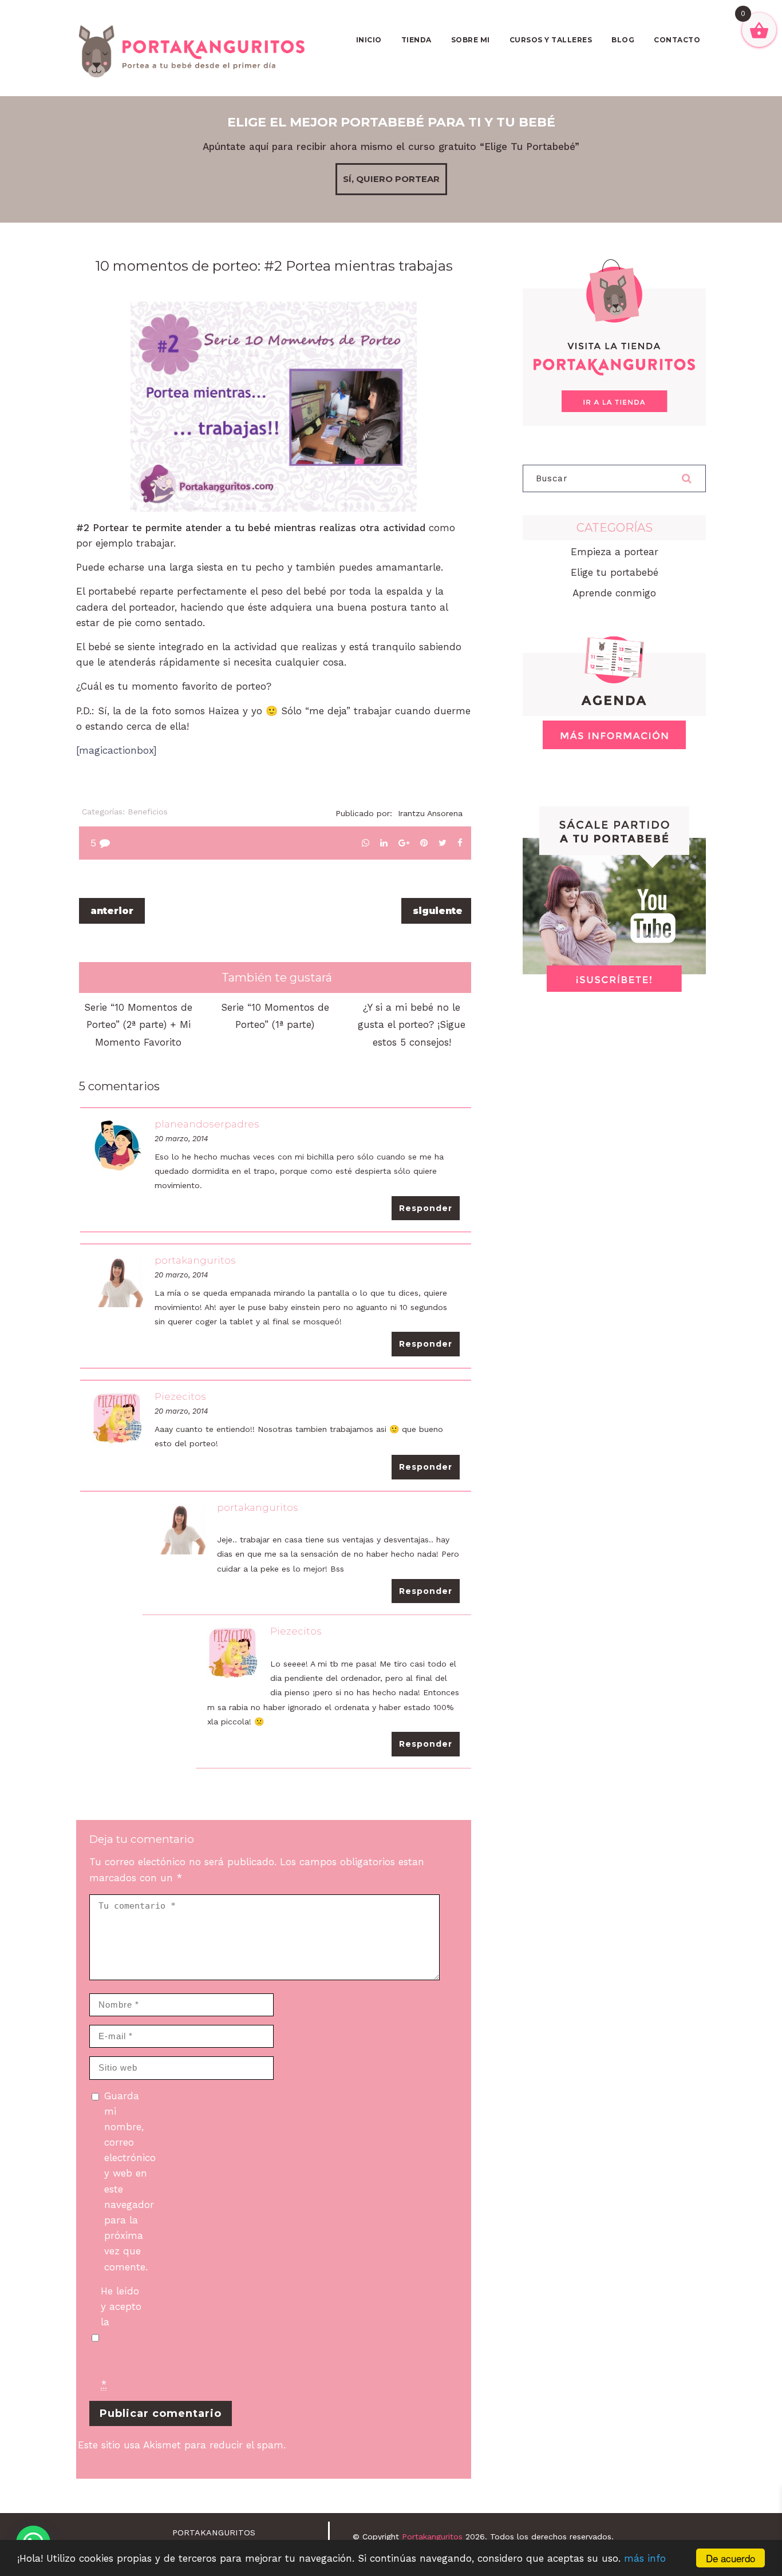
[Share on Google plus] (404, 843)
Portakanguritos (432, 2537)
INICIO (369, 40)
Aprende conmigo (614, 593)
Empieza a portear (615, 552)
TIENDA (416, 40)
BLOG (623, 40)
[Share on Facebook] (460, 843)
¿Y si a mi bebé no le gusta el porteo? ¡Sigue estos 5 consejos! (412, 1025)
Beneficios (148, 812)
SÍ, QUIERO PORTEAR (391, 179)
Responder (426, 1208)
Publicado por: (399, 813)
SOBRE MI (471, 40)
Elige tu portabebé (615, 572)
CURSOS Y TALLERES (551, 40)
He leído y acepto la (124, 2338)
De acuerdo (730, 2558)
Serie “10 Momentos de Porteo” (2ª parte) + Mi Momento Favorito (138, 1025)
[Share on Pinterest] (424, 843)
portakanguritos (195, 1260)
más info (645, 2558)
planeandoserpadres (207, 1124)
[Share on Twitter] (443, 843)
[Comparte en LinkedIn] (384, 843)
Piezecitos (180, 1396)
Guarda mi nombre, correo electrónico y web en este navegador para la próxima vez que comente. (127, 2181)
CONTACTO (677, 40)
